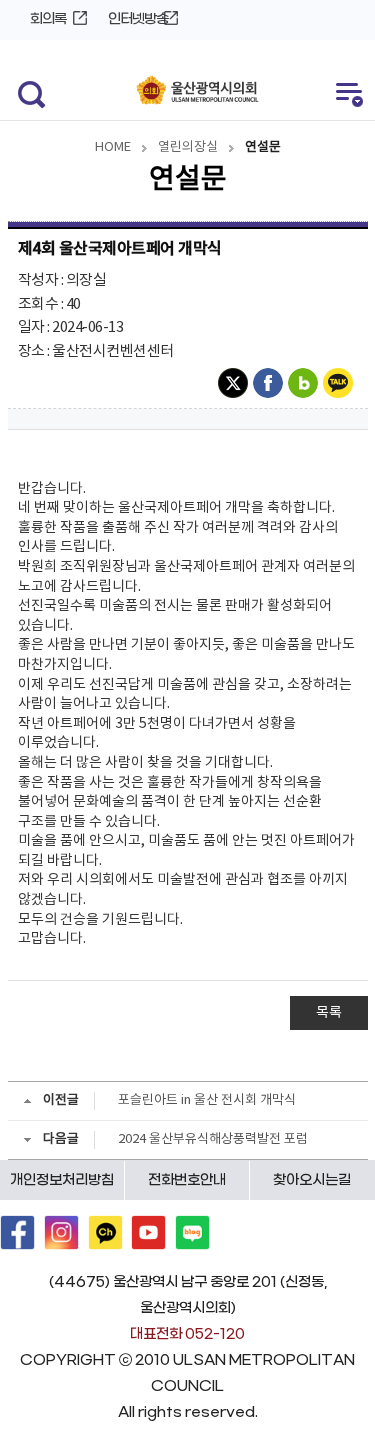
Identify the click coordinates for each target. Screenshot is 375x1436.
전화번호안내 (187, 1180)
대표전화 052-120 (187, 1334)
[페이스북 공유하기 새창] (270, 383)
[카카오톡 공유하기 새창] (340, 383)
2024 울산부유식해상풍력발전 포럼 (213, 1139)
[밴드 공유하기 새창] (305, 383)
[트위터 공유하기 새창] (235, 383)
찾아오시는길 (312, 1180)
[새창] (17, 1232)
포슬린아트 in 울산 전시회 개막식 (207, 1100)
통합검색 (27, 92)
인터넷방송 (138, 19)
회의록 (48, 19)
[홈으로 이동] (197, 91)
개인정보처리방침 (62, 1180)
